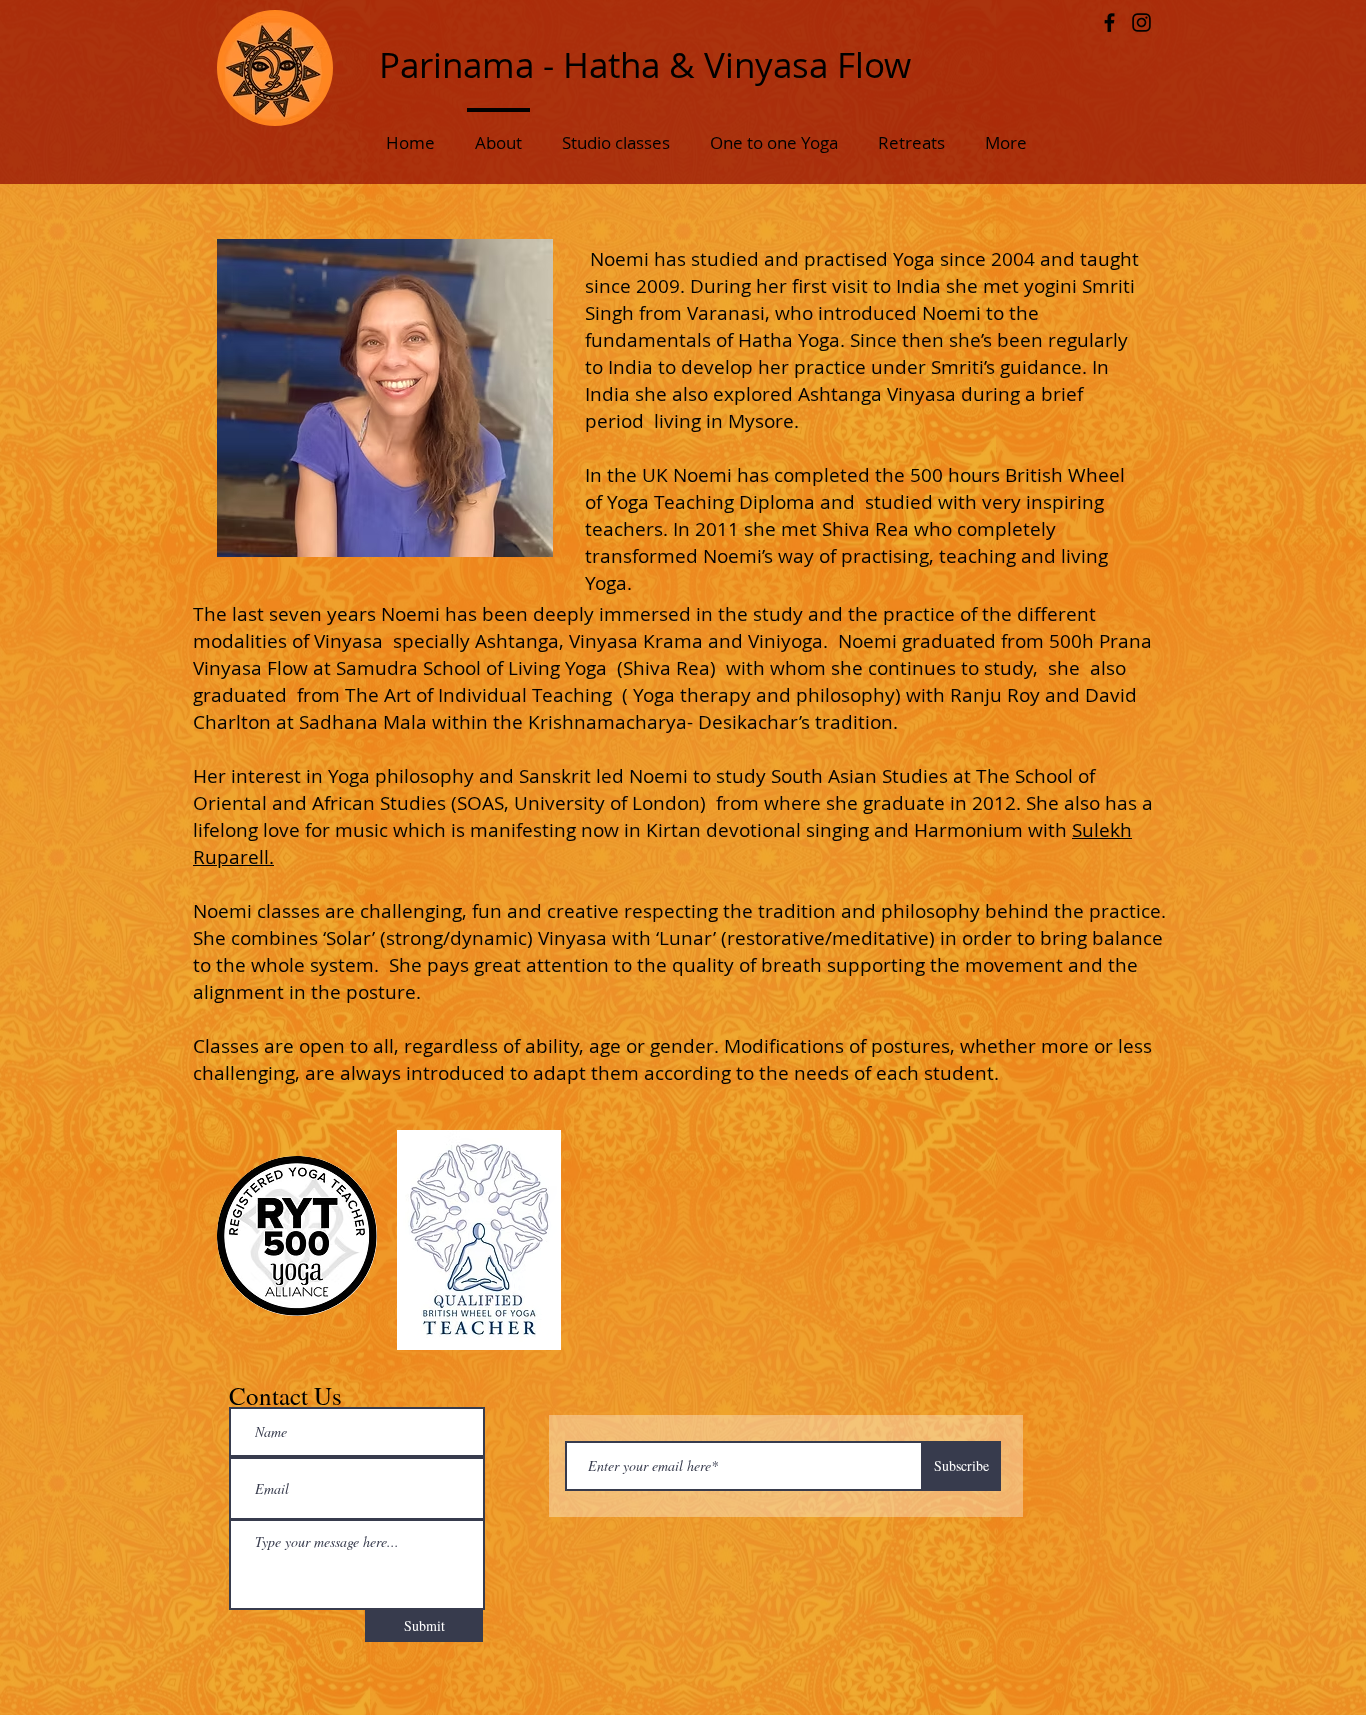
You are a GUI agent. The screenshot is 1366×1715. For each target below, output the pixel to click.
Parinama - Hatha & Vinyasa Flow (645, 64)
